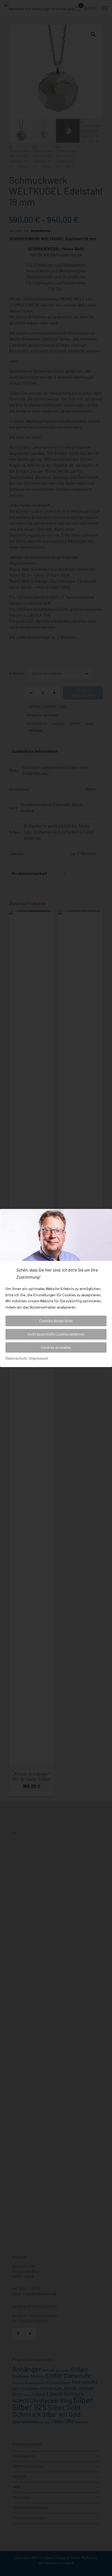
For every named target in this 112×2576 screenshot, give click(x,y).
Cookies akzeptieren (56, 1321)
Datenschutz (16, 1358)
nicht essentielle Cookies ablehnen (56, 1334)
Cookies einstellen (56, 1347)
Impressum (39, 1358)
